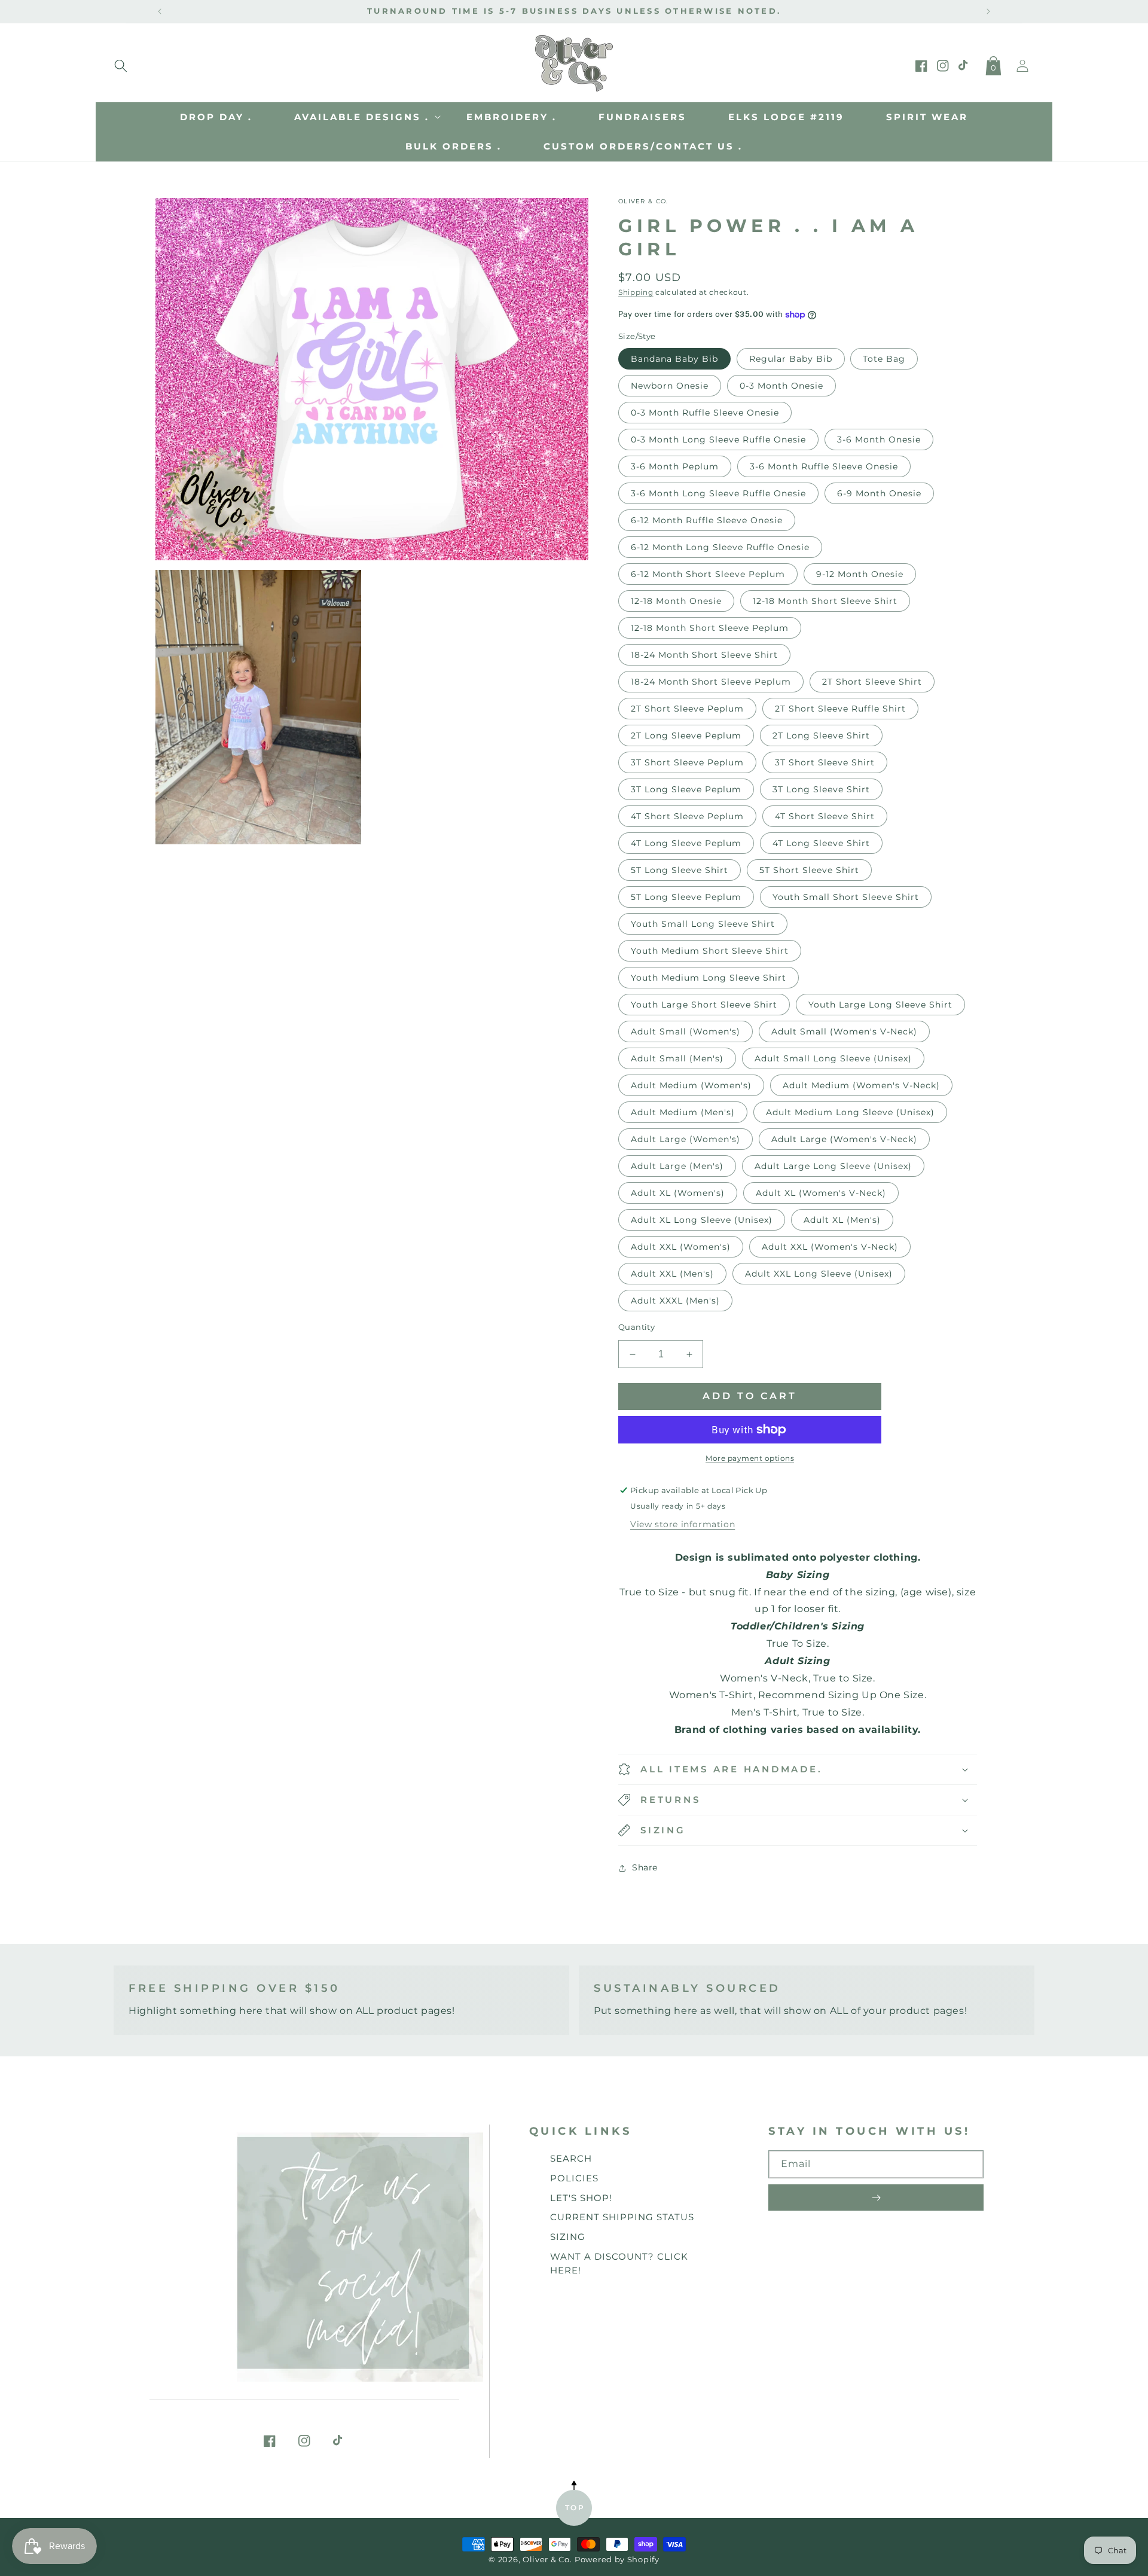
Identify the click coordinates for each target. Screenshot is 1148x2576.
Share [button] (645, 1867)
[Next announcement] (988, 11)
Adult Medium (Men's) (683, 1112)
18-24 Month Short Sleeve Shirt (704, 655)
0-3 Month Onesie (781, 386)
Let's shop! (581, 2198)
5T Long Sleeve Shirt (680, 870)
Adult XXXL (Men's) (675, 1301)
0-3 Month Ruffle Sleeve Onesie (705, 413)
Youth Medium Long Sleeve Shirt (709, 978)
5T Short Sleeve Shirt (809, 870)
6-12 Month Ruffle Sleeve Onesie (707, 520)
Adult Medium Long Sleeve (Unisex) (850, 1112)
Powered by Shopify (617, 2560)
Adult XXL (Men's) (672, 1274)
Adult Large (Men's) (677, 1166)
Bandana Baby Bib (674, 359)
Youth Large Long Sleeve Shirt (880, 1005)
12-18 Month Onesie (676, 601)
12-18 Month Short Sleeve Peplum (710, 628)
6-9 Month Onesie (879, 493)
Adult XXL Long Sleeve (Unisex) (819, 1274)
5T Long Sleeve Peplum (686, 897)
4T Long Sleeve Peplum (686, 843)
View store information (683, 1524)
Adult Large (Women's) (686, 1139)
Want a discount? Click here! (619, 2263)
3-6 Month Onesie (879, 439)
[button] (121, 63)
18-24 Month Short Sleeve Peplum (711, 682)
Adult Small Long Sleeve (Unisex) (833, 1058)
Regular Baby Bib (791, 359)
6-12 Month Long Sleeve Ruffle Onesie (720, 547)
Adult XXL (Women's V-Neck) (830, 1247)
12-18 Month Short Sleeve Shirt (825, 601)
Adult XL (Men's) (842, 1220)
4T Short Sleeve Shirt (825, 816)
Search (571, 2158)
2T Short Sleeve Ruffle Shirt (840, 709)
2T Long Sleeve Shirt (821, 735)
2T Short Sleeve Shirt (872, 682)
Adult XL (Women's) (678, 1193)
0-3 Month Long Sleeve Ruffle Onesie (718, 439)
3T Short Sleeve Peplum (687, 762)
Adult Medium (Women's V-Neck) (861, 1085)
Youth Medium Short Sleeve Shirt (710, 951)
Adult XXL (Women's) (681, 1247)
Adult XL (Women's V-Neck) (821, 1193)
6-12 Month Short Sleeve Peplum (708, 574)
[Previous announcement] (160, 11)
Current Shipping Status (622, 2217)
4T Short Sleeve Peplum (687, 816)
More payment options (750, 1458)
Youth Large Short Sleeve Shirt (704, 1005)
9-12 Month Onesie (860, 574)
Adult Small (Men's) (677, 1058)
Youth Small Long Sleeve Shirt (703, 924)
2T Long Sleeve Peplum (686, 735)
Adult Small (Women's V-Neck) (844, 1031)
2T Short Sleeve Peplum (687, 709)
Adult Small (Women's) (686, 1031)
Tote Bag (884, 359)
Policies (574, 2178)
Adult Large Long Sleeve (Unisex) (833, 1166)
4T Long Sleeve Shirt (821, 843)
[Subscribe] (876, 2197)
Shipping (636, 292)
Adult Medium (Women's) (691, 1085)
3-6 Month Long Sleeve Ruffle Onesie (718, 493)
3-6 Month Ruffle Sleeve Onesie (824, 466)
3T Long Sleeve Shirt (821, 789)
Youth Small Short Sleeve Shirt (846, 897)
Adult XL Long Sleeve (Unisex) (702, 1220)
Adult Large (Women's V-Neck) (844, 1139)
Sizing (568, 2237)
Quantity (636, 1327)
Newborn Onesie (670, 386)
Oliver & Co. (547, 2560)
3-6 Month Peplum (675, 466)
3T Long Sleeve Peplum (686, 789)
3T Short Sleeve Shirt (825, 762)
